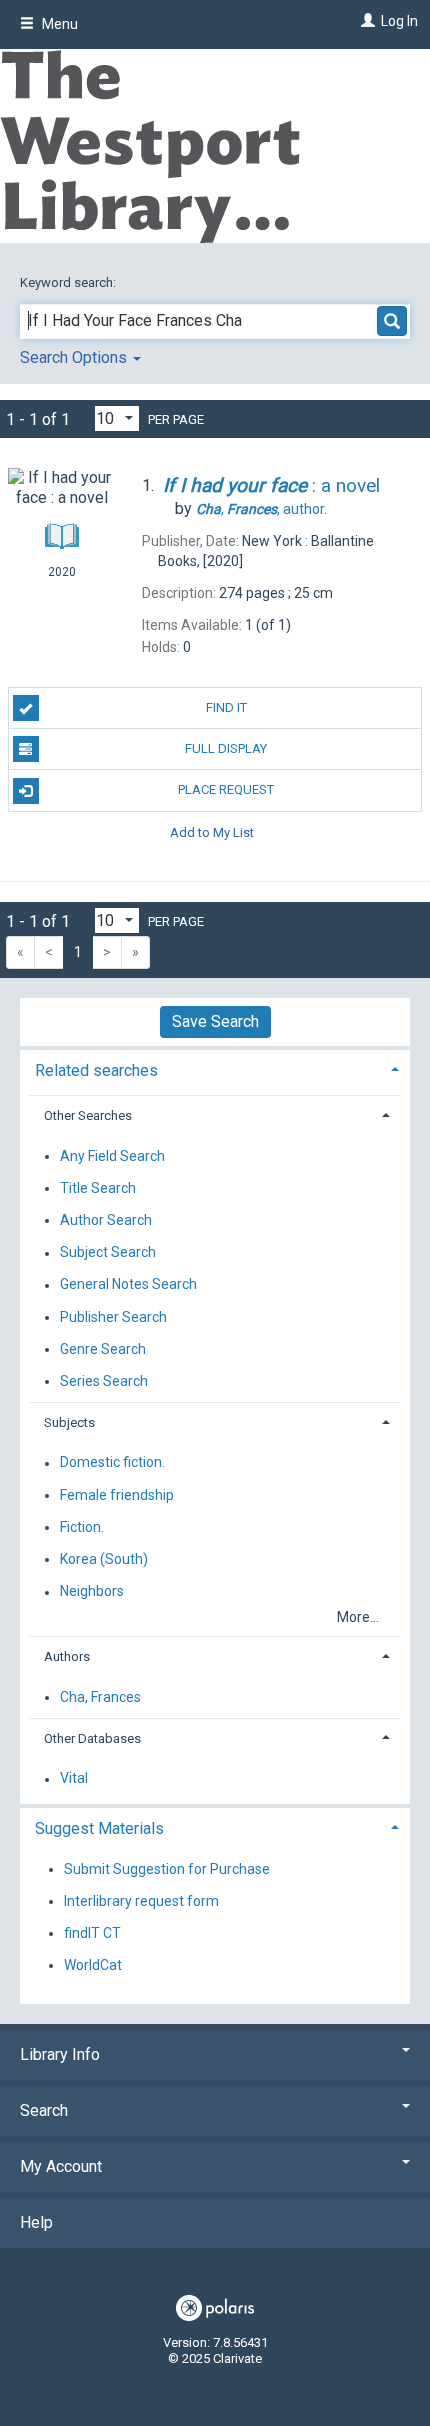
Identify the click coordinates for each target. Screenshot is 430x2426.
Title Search (98, 1188)
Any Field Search (112, 1156)
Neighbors (92, 1592)
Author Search (106, 1220)
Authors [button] (67, 1656)
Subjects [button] (69, 1422)
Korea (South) (104, 1559)
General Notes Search (128, 1285)
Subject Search (108, 1253)
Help (36, 2222)
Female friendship (117, 1495)
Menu (58, 24)
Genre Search (103, 1349)
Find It (226, 707)
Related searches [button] (96, 1070)
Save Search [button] (215, 1021)
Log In (399, 21)
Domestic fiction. (112, 1463)
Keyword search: (69, 282)
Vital (74, 1779)
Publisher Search (113, 1317)
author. (261, 509)
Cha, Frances (100, 1697)
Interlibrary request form (141, 1901)
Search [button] (44, 2110)
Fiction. (82, 1527)
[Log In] (365, 21)
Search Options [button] (75, 357)
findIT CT (92, 1933)
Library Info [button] (60, 2054)
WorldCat (93, 1965)
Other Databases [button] (92, 1738)
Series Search (104, 1381)
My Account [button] (61, 2166)
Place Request (226, 789)
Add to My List (212, 832)
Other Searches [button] (88, 1115)
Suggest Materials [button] (99, 1828)
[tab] (215, 1068)
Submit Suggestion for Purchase (167, 1869)
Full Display (226, 748)
